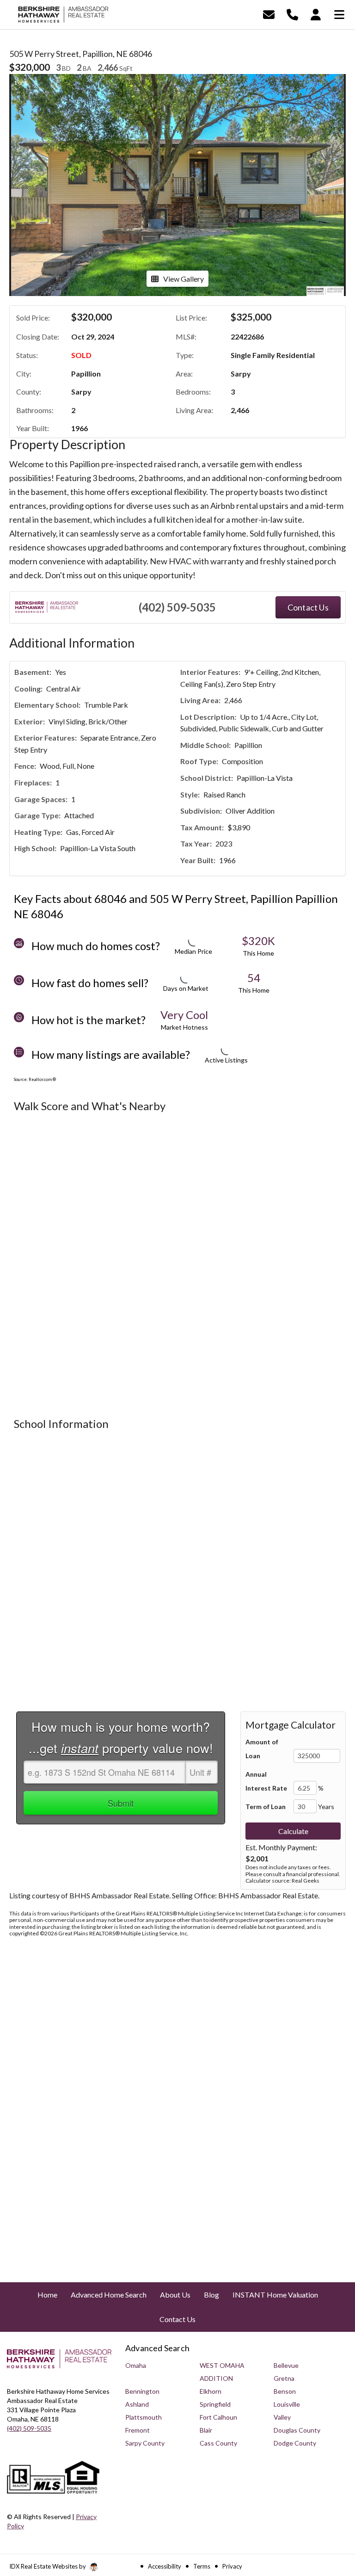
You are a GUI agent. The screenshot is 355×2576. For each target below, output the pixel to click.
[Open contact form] (269, 14)
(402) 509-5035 (177, 607)
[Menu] (339, 14)
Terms (202, 2566)
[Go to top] (331, 2517)
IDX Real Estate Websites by (48, 2566)
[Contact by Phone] (292, 14)
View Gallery (184, 279)
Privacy (232, 2566)
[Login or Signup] (316, 14)
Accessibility (165, 2566)
